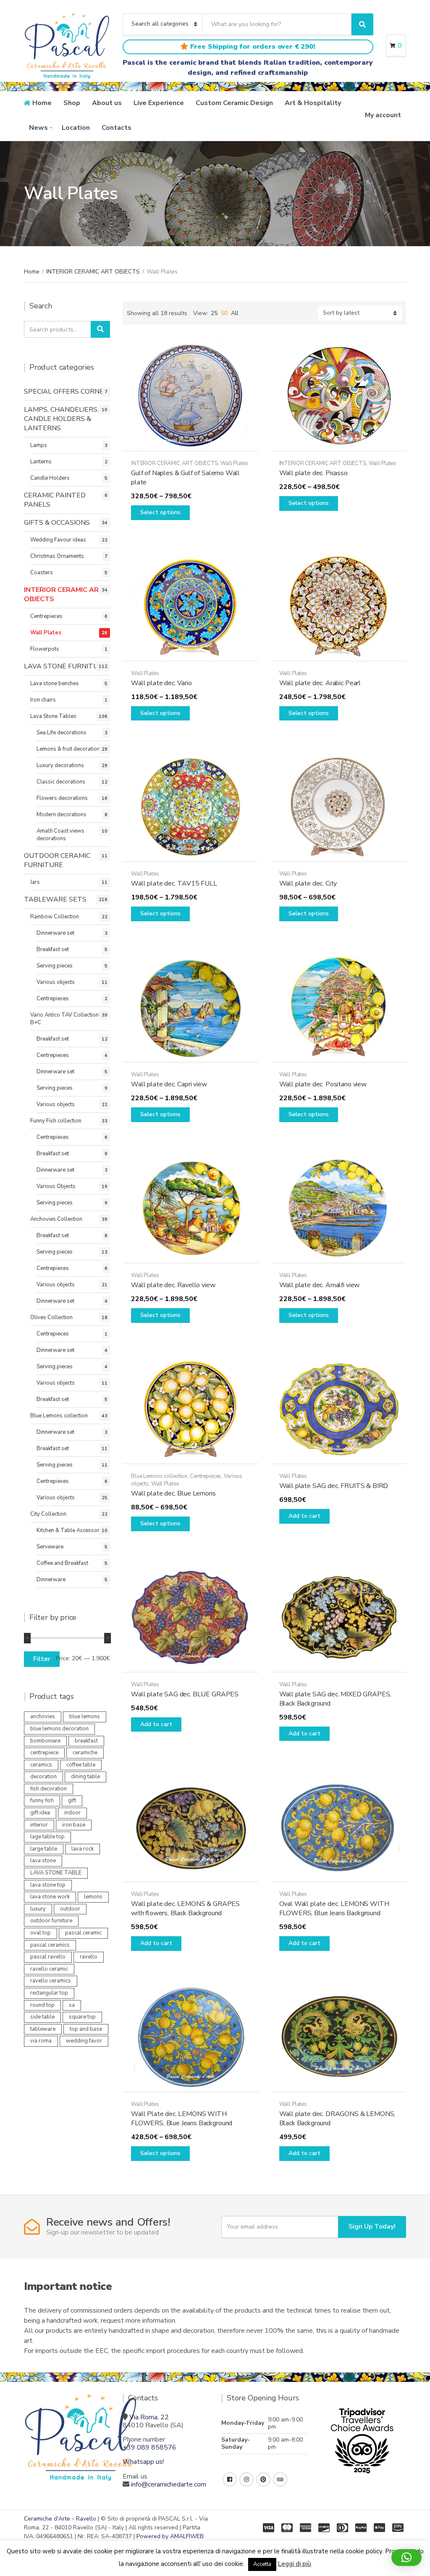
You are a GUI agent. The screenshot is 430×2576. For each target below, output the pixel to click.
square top (82, 2017)
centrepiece (44, 1753)
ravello (89, 1957)
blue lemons (85, 1716)
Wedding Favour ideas (58, 540)
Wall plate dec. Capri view (169, 1084)
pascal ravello (48, 1957)
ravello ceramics (51, 1981)
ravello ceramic (49, 1969)
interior (39, 1825)
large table (44, 1849)
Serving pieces (55, 966)
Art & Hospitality (313, 103)
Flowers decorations (62, 798)
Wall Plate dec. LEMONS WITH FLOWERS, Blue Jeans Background (182, 2119)
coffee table (81, 1765)
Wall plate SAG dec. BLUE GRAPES (185, 1694)
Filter (42, 1659)
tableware (43, 2029)
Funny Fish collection (56, 1121)
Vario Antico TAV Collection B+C (64, 1019)
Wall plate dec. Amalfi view (320, 1285)
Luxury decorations (60, 765)
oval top (41, 1933)
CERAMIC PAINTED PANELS (55, 500)
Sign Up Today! (372, 2226)
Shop (72, 103)
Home (42, 103)
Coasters (42, 573)
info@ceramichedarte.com (169, 2484)
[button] (406, 2558)
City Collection (48, 1514)
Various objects (56, 982)
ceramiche (85, 1753)
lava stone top (48, 1885)
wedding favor (84, 2041)
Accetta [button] (262, 2564)
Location (76, 128)
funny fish (42, 1801)
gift (72, 1801)
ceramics (41, 1765)
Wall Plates (235, 463)
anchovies (43, 1716)
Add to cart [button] (304, 1516)
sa (72, 2005)
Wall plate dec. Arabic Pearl (320, 683)
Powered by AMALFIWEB (170, 2536)
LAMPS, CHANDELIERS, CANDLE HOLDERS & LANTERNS (61, 419)
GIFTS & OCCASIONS (57, 523)
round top (42, 2005)
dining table (85, 1777)
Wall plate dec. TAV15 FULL (174, 883)
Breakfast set (53, 949)
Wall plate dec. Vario (161, 683)
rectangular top (49, 1993)
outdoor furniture (51, 1921)
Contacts (117, 128)
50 (224, 313)
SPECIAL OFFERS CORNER (66, 392)
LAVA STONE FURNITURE (66, 666)
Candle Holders (50, 478)
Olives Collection (51, 1317)
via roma (41, 2041)
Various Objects (56, 1186)
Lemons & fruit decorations (70, 749)
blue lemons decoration (59, 1729)
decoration (43, 1777)
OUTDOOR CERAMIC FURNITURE (57, 860)
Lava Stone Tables (53, 716)
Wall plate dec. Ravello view (173, 1285)
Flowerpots (45, 649)
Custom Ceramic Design (234, 103)
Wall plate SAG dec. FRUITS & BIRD (334, 1486)
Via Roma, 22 (149, 2417)
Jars (35, 882)
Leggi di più (295, 2564)
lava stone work (50, 1897)
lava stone (43, 1861)
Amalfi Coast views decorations (60, 835)
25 (214, 313)
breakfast (86, 1741)
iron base (74, 1825)
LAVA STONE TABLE (56, 1873)
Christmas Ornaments (57, 556)
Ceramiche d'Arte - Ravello (60, 2519)
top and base (86, 2029)
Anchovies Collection (56, 1219)
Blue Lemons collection (159, 1476)
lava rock (83, 1849)
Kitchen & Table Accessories (72, 1530)
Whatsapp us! (143, 2462)
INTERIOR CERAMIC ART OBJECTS (93, 272)
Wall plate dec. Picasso (313, 473)
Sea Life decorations (62, 733)
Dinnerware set (55, 933)
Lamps (39, 445)
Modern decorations (62, 815)
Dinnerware (51, 1580)
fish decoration (49, 1789)
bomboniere (45, 1741)
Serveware (50, 1547)
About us (107, 103)
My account (383, 115)
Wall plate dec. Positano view (323, 1084)
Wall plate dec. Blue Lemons (173, 1493)
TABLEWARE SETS (55, 899)
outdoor (70, 1909)
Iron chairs (43, 700)
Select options (160, 512)
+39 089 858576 (149, 2447)
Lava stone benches (55, 683)
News (38, 128)
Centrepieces (206, 1476)
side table (42, 2017)
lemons (93, 1897)
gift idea (40, 1813)
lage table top (47, 1837)
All (235, 313)
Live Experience (159, 103)
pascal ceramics (50, 1945)
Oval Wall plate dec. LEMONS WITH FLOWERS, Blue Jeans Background (334, 1908)
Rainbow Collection (55, 917)
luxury (38, 1909)
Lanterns (41, 462)
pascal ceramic (83, 1933)
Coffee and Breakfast (62, 1563)
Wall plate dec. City (308, 883)
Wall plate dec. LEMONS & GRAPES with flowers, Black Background (185, 1908)
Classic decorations (61, 782)
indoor (72, 1813)
